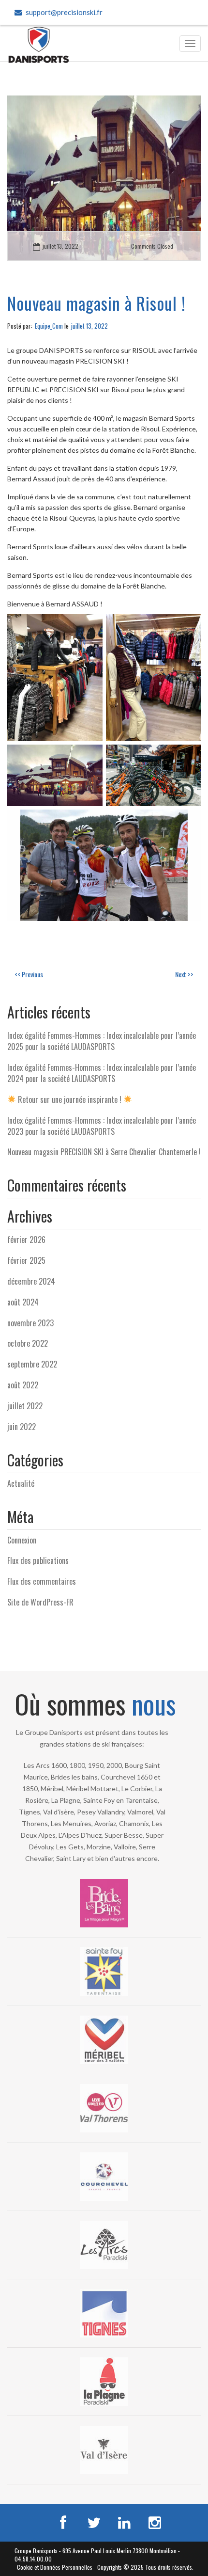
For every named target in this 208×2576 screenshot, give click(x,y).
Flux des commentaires (42, 1581)
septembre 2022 (32, 1364)
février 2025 (26, 1260)
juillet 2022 (25, 1406)
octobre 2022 (28, 1343)
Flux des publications (38, 1560)
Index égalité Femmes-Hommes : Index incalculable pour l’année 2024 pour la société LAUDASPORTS (102, 1073)
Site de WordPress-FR (40, 1602)
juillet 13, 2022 (60, 246)
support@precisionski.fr (64, 12)
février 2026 (26, 1240)
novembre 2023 (30, 1323)
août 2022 (23, 1385)
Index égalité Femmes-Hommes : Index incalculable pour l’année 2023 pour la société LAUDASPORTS (102, 1126)
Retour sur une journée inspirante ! (70, 1099)
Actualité (21, 1483)
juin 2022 (22, 1427)
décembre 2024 (31, 1281)
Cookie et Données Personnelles (55, 2567)
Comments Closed (152, 246)
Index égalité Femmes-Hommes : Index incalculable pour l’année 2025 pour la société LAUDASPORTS (102, 1041)
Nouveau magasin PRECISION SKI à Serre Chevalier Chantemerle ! (104, 1152)
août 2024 (23, 1302)
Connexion (22, 1540)
